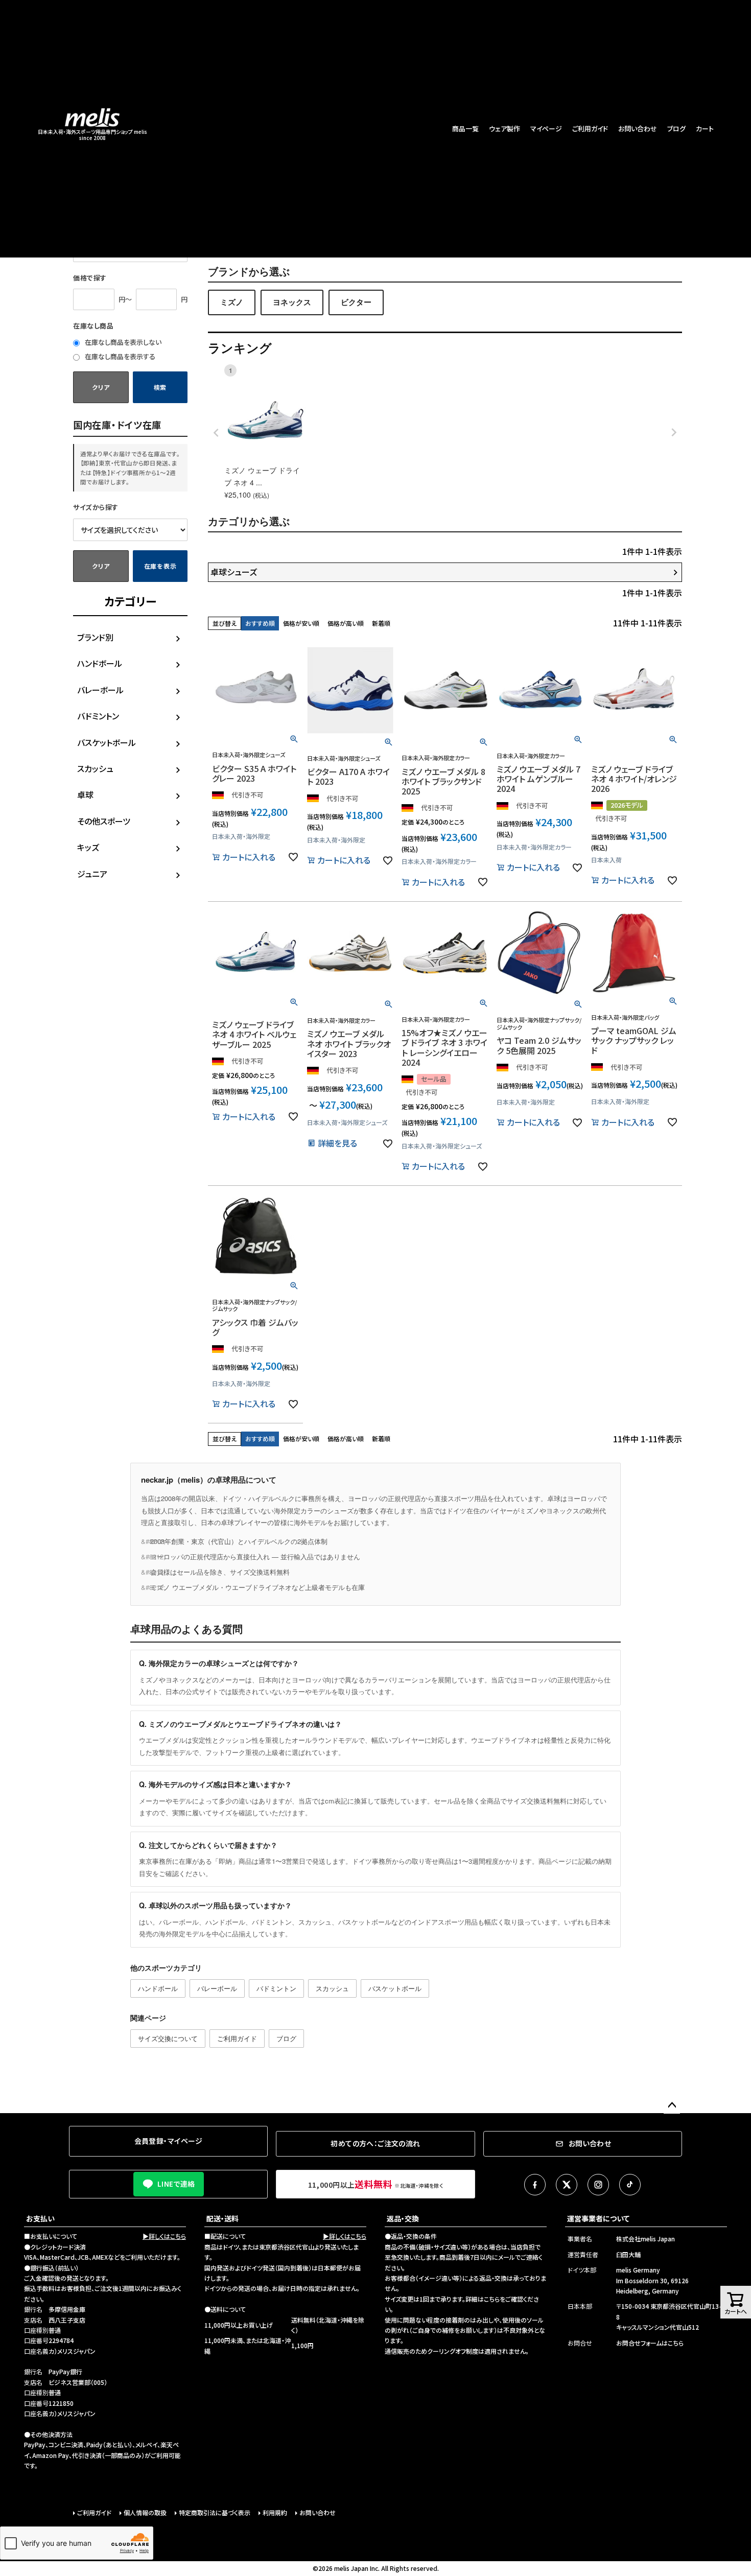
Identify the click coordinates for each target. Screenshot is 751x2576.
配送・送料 (222, 2218)
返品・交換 (403, 2218)
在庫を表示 (160, 566)
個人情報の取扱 (145, 2512)
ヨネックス (292, 302)
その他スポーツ (104, 821)
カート (705, 128)
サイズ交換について (168, 2038)
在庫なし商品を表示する (119, 356)
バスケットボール (107, 742)
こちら (492, 2299)
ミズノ (232, 302)
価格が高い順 (346, 623)
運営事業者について (598, 2218)
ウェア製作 (504, 128)
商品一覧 (465, 128)
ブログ (676, 128)
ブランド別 (95, 637)
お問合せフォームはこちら (650, 2343)
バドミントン (98, 716)
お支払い (40, 2218)
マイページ (546, 128)
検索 (160, 387)
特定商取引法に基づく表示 (215, 2512)
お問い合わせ (638, 128)
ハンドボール (100, 663)
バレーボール (100, 690)
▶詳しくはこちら (164, 2236)
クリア (101, 387)
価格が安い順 (301, 623)
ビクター (356, 302)
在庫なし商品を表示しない (122, 342)
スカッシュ (95, 768)
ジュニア (92, 874)
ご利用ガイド (590, 128)
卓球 (85, 794)
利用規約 (275, 2512)
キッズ (88, 847)
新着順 (381, 623)
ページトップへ (672, 2105)
